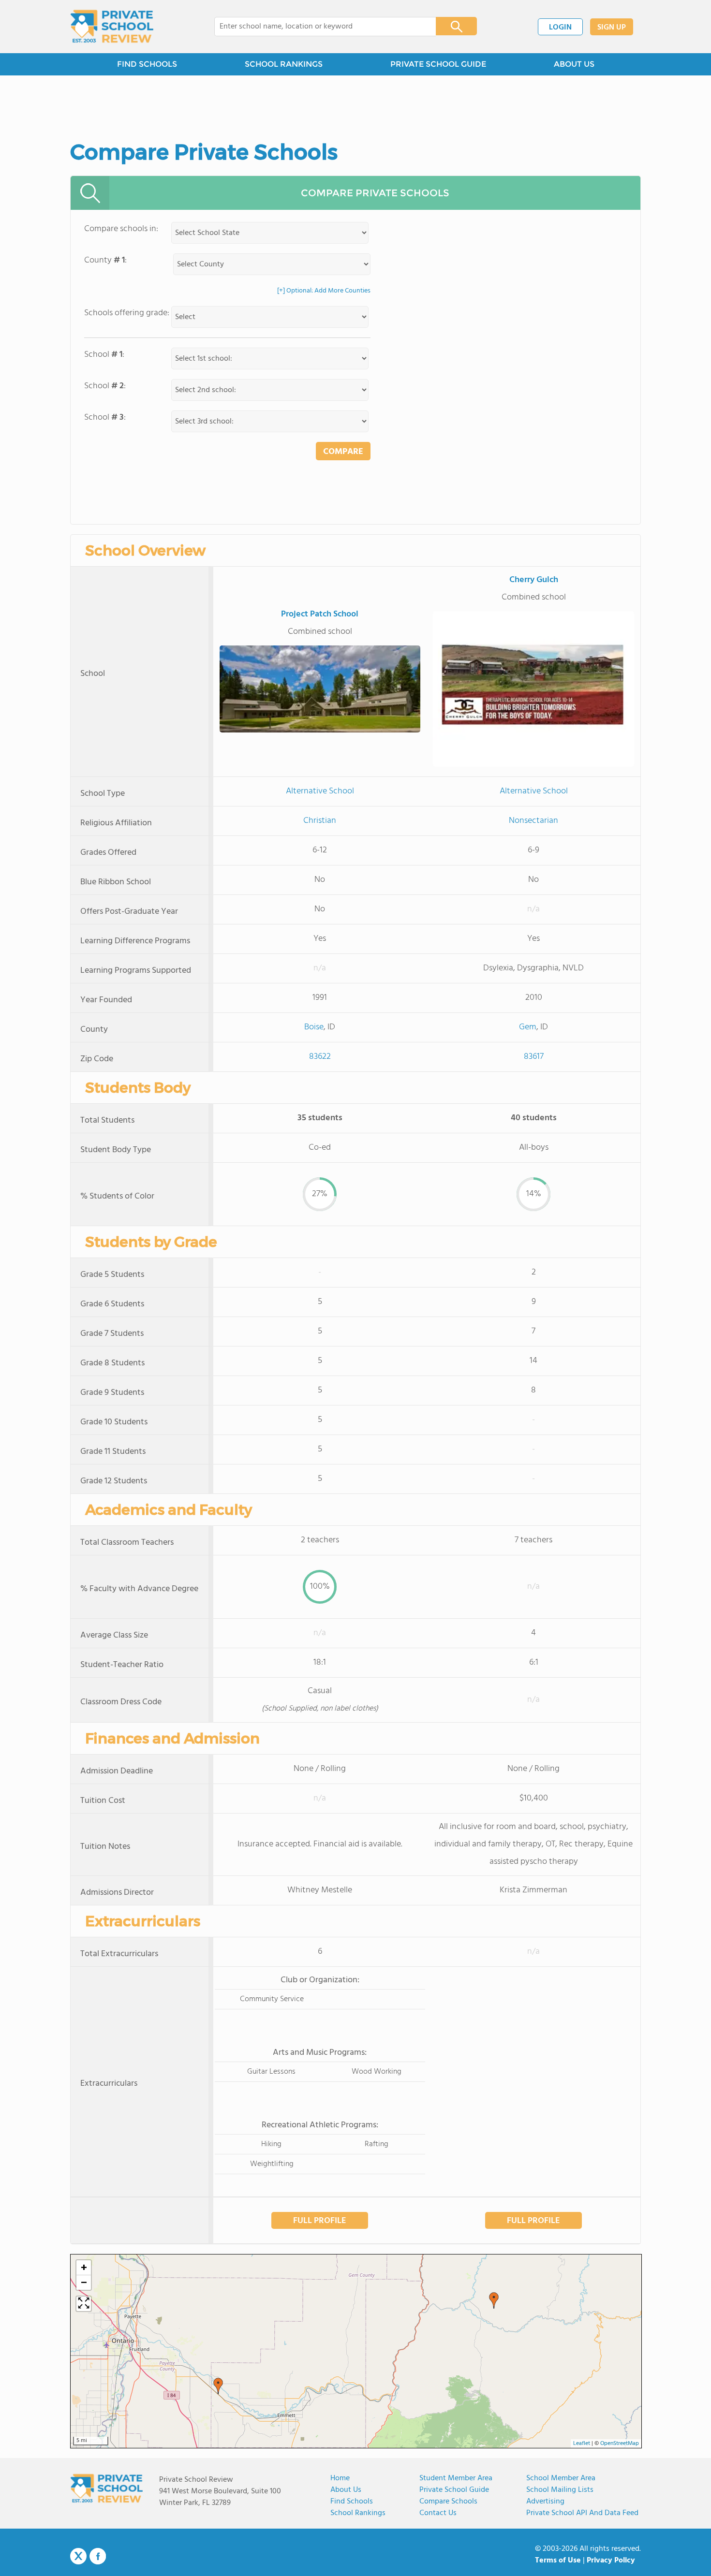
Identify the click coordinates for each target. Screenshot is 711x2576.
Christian (320, 821)
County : (105, 260)
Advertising (545, 2502)
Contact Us (438, 2513)
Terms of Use (558, 2561)
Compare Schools (448, 2502)
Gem (528, 1027)
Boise (314, 1027)
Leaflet (582, 2444)
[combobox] (318, 27)
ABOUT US (574, 64)
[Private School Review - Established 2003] (112, 27)
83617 (534, 1057)
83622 (320, 1057)
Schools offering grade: (127, 313)
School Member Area (561, 2478)
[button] (218, 2386)
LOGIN (560, 28)
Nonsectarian (533, 821)
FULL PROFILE (320, 2221)
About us (346, 2490)
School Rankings (358, 2513)
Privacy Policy (611, 2561)
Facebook (98, 2556)
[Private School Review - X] (78, 2557)
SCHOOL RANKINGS (284, 64)
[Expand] (84, 2304)
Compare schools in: (121, 229)
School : (104, 355)
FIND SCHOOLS (147, 64)
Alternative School (320, 791)
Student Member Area (456, 2478)
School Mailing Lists (560, 2490)
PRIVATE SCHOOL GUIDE (438, 64)
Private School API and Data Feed (582, 2513)
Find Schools (352, 2502)
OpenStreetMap (620, 2444)
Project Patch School (320, 614)
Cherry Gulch (534, 580)
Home (340, 2478)
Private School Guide (454, 2490)
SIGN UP (612, 28)
